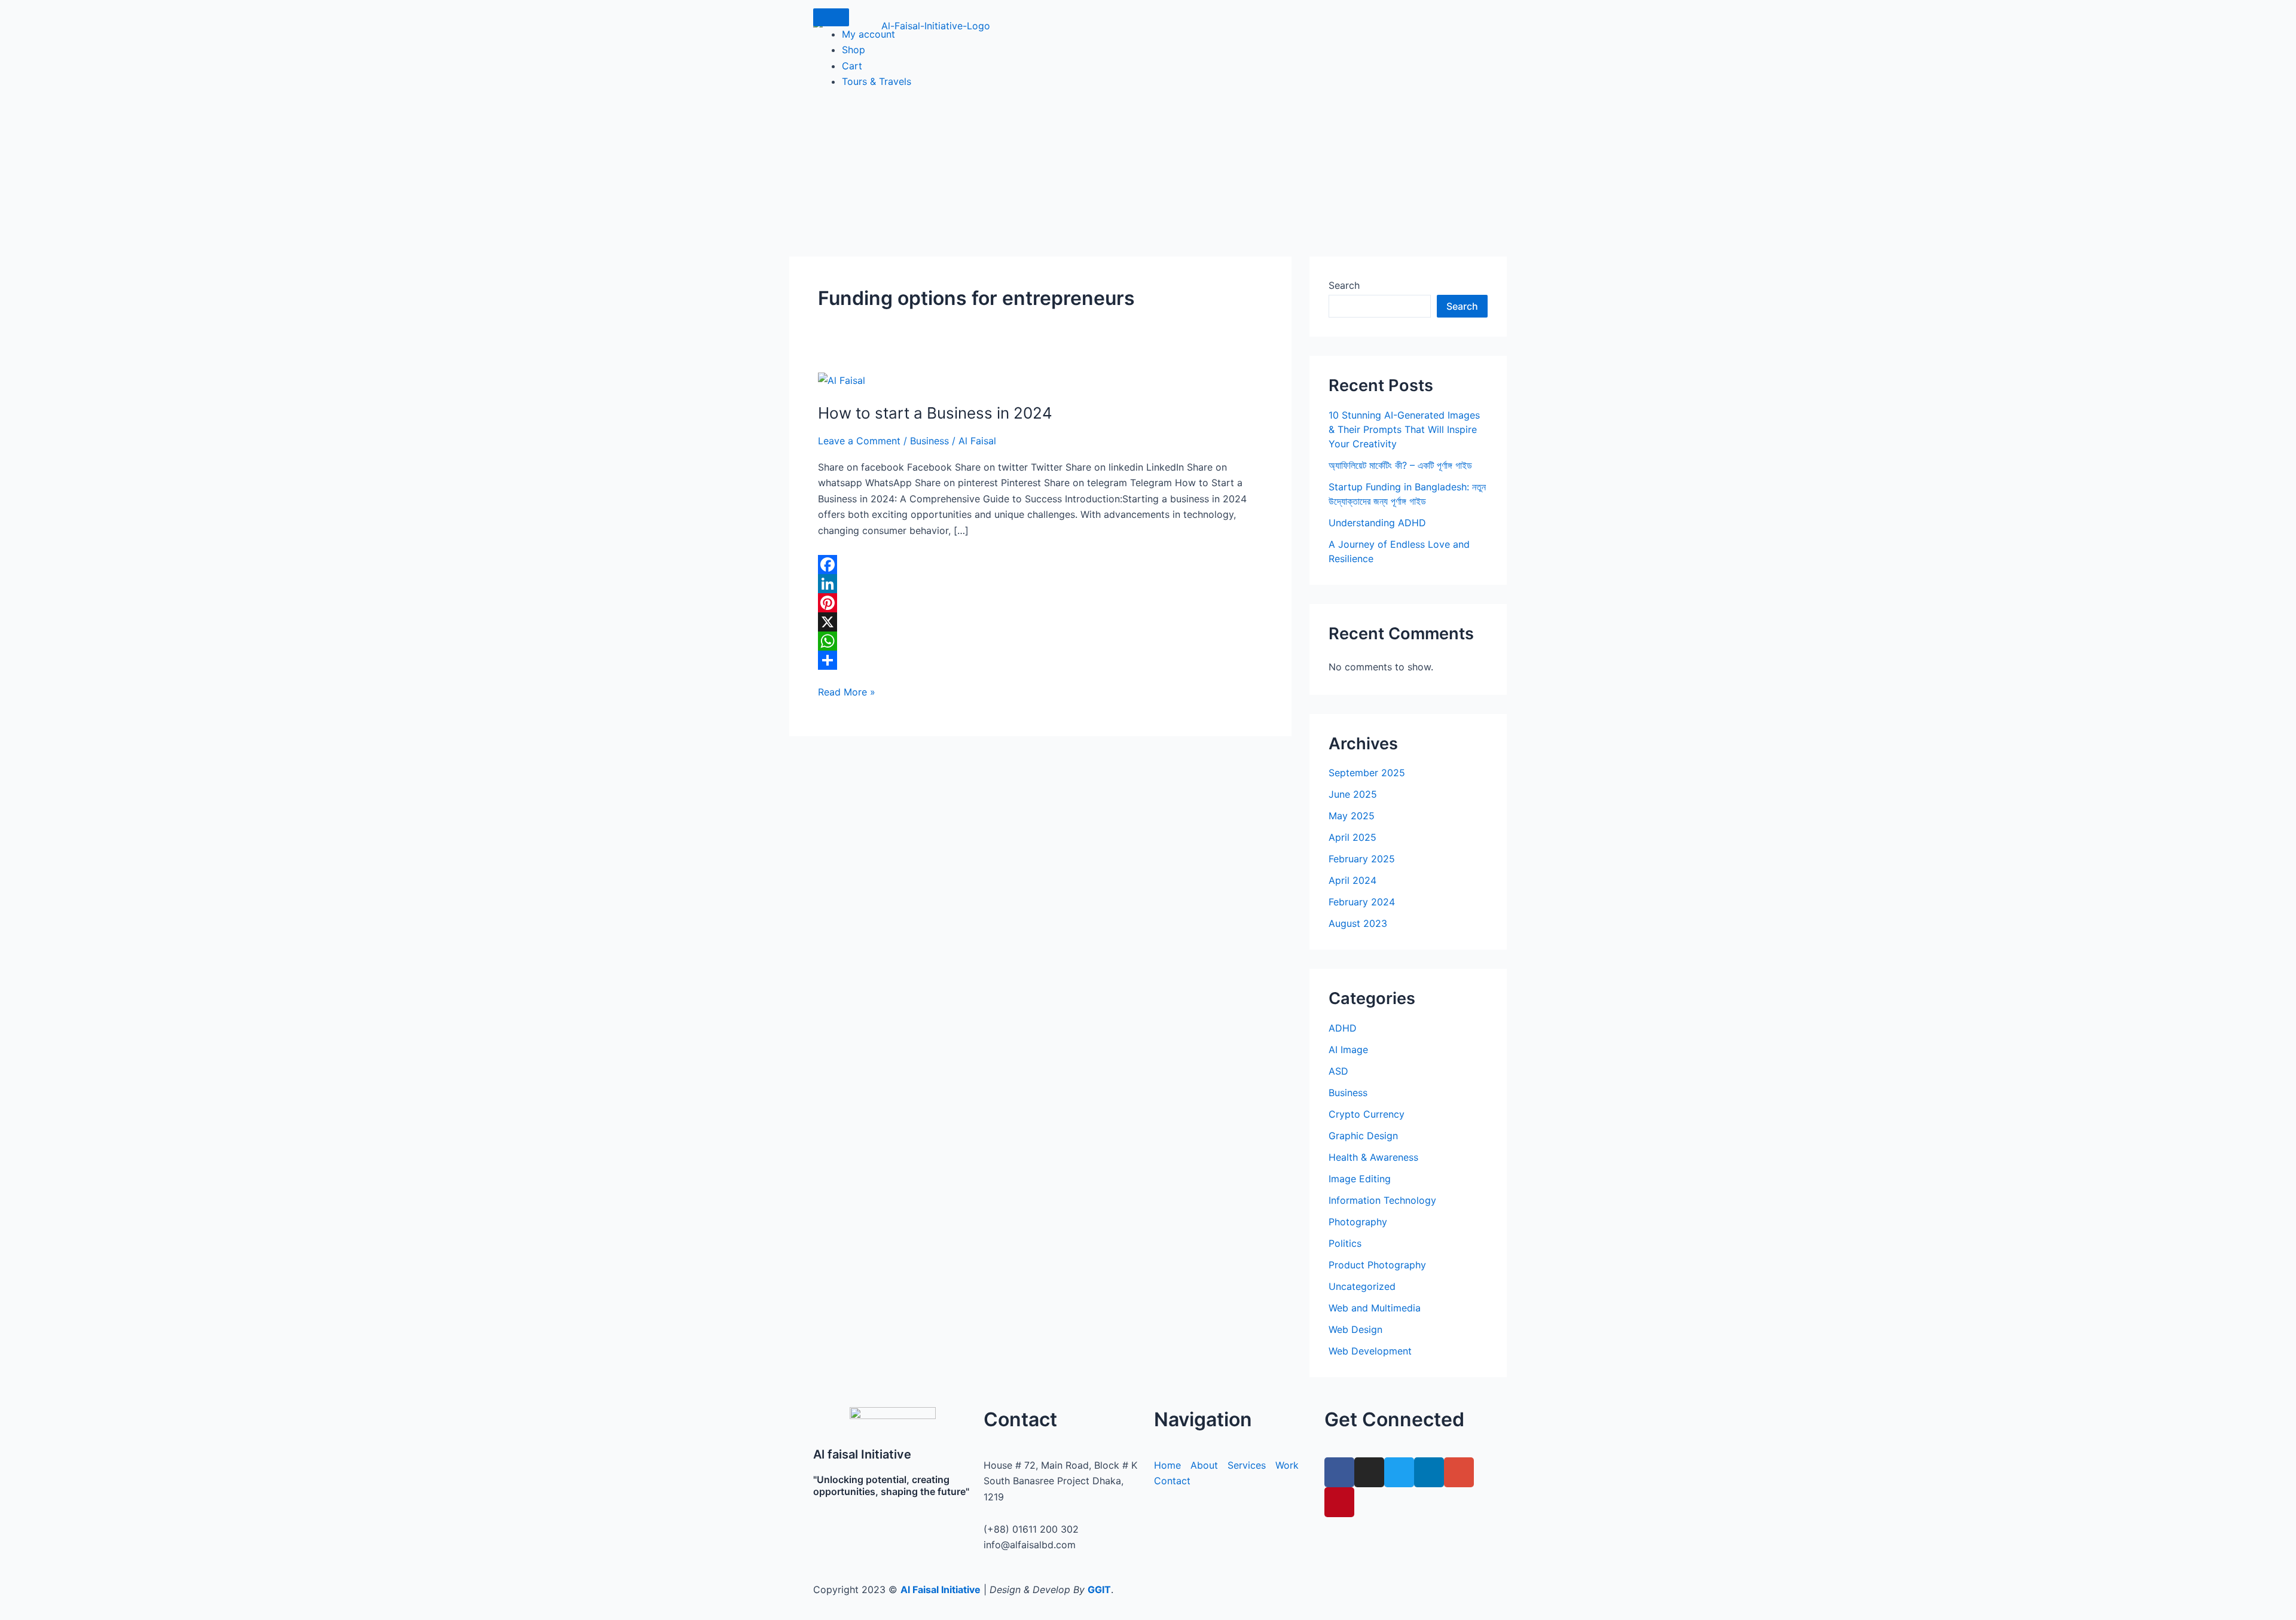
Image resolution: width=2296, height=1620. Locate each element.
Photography (1358, 1222)
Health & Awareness (1373, 1157)
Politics (1345, 1243)
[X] (1040, 622)
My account (868, 34)
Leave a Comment (859, 441)
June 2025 (1353, 794)
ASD (1338, 1071)
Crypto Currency (1367, 1114)
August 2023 (1358, 923)
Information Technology (1382, 1200)
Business (929, 441)
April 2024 (1352, 880)
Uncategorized (1362, 1286)
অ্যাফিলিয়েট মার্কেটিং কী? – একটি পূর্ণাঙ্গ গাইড (1400, 465)
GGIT (1099, 1590)
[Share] (1040, 660)
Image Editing (1360, 1179)
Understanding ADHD (1377, 523)
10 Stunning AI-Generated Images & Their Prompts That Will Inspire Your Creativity (1404, 429)
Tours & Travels (877, 81)
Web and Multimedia (1375, 1308)
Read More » (847, 691)
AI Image (1348, 1050)
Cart (852, 66)
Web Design (1355, 1329)
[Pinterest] (1040, 603)
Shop (854, 50)
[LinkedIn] (1040, 584)
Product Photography (1377, 1265)
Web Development (1370, 1351)
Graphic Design (1363, 1136)
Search (1344, 285)
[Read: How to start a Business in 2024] (842, 380)
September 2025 (1367, 773)
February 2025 (1362, 859)
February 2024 (1362, 902)
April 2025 (1352, 837)
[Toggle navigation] (831, 17)
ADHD (1343, 1028)
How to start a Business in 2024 (935, 413)
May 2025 (1352, 816)
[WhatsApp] (1040, 641)
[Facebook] (1040, 565)
